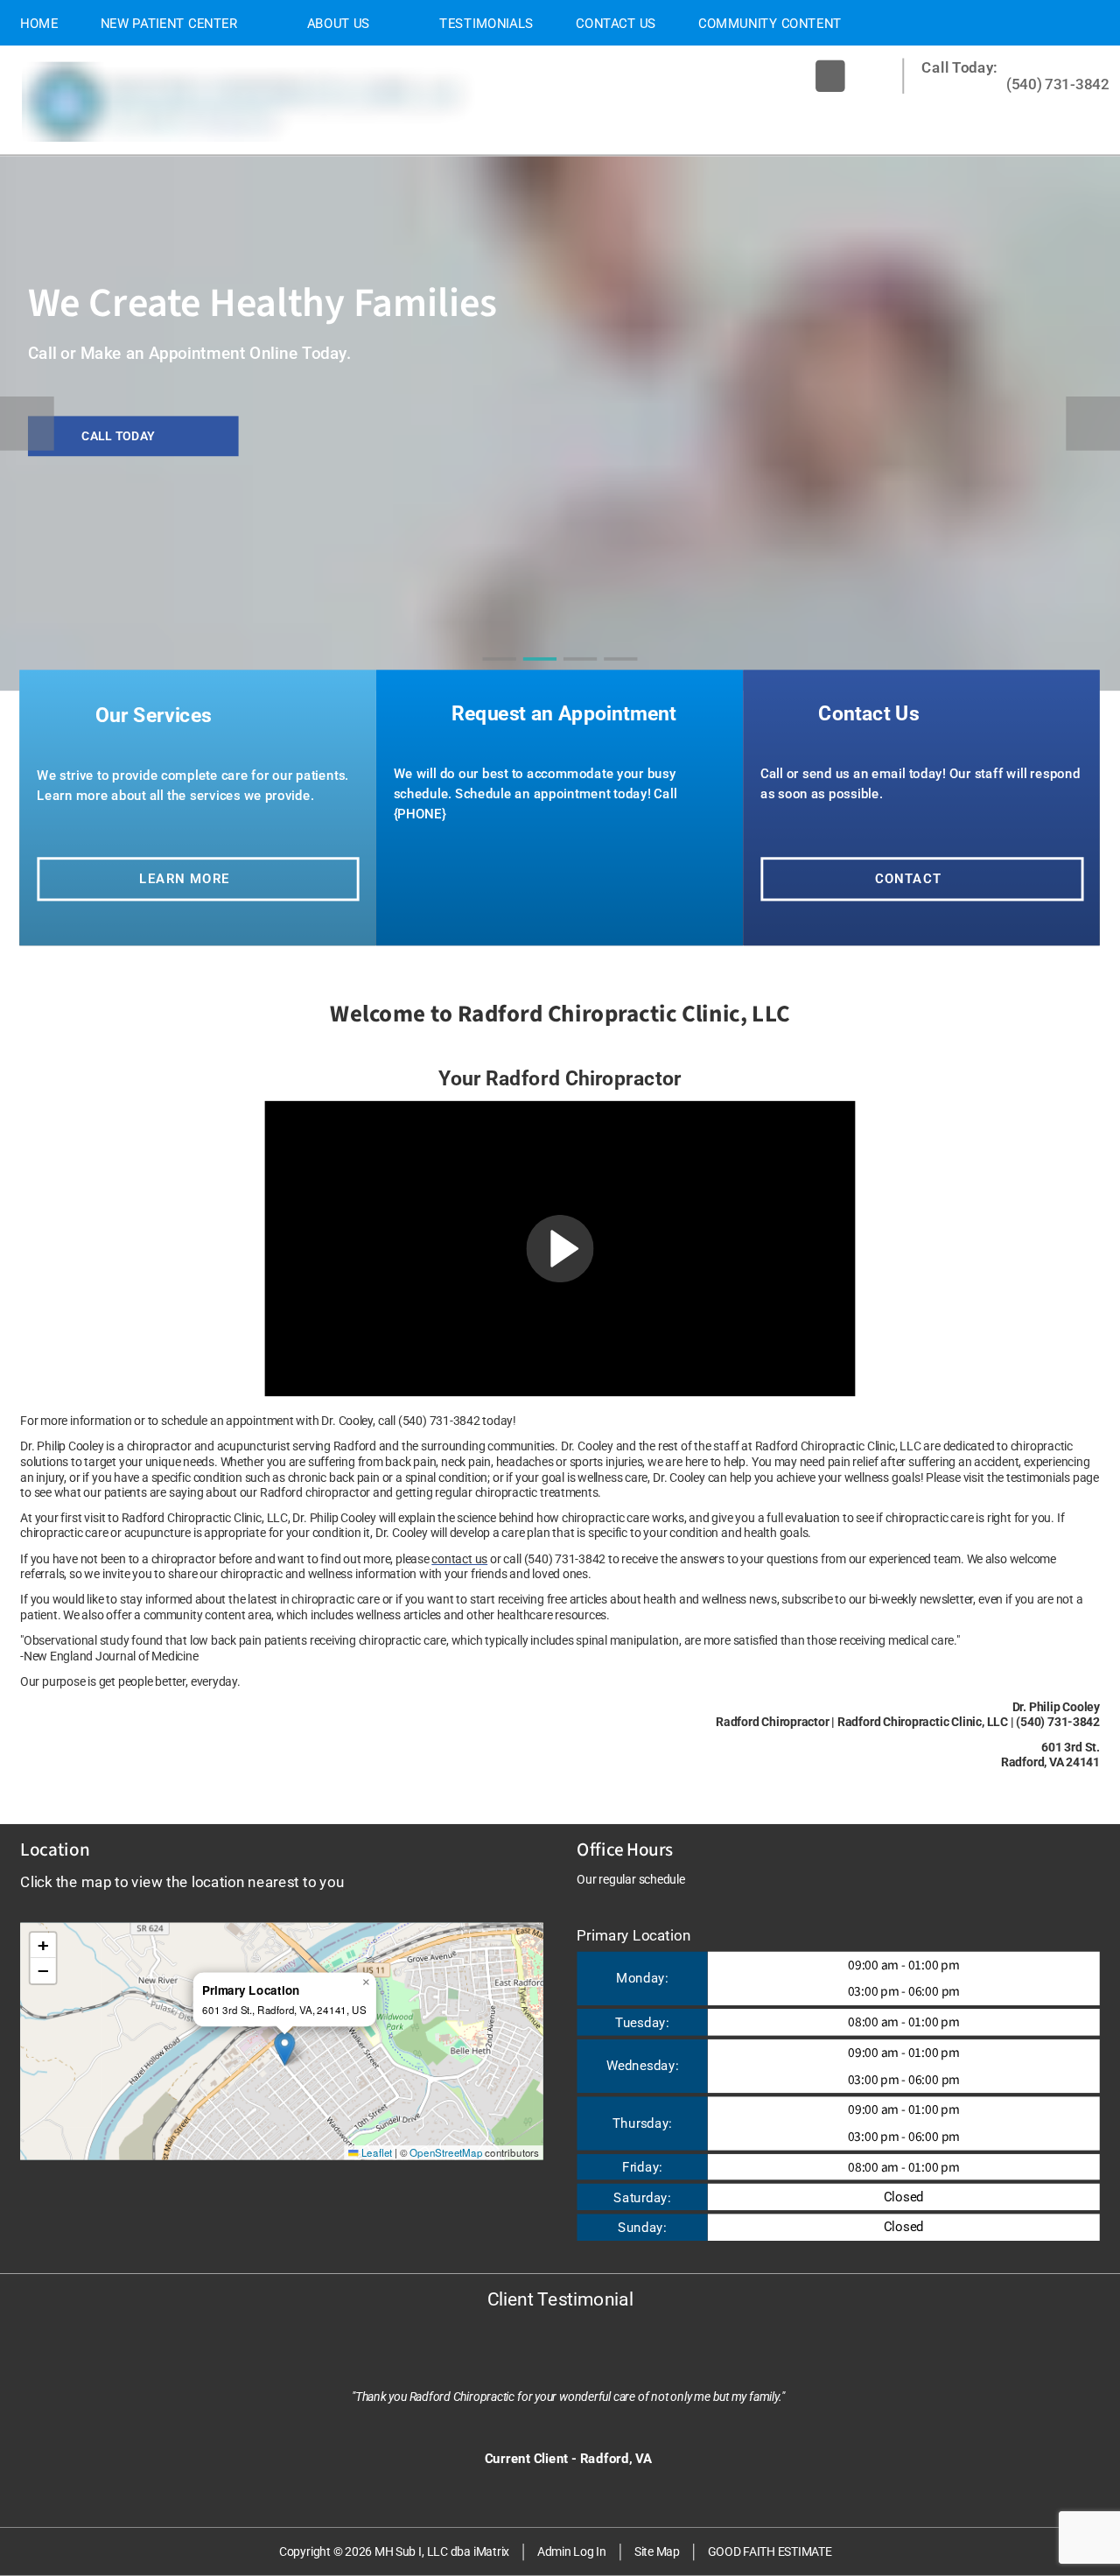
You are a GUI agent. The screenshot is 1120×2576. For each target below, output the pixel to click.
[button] (560, 1249)
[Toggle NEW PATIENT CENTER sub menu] (255, 23)
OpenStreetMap (446, 2151)
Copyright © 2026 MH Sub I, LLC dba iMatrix (394, 2552)
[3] (581, 674)
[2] (540, 674)
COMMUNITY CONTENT (770, 23)
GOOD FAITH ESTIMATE (770, 2552)
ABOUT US (339, 23)
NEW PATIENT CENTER (169, 23)
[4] (621, 674)
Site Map (657, 2552)
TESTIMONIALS (486, 23)
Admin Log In (572, 2552)
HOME (39, 23)
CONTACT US (616, 23)
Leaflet (375, 2151)
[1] (499, 674)
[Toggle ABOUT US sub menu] (387, 23)
